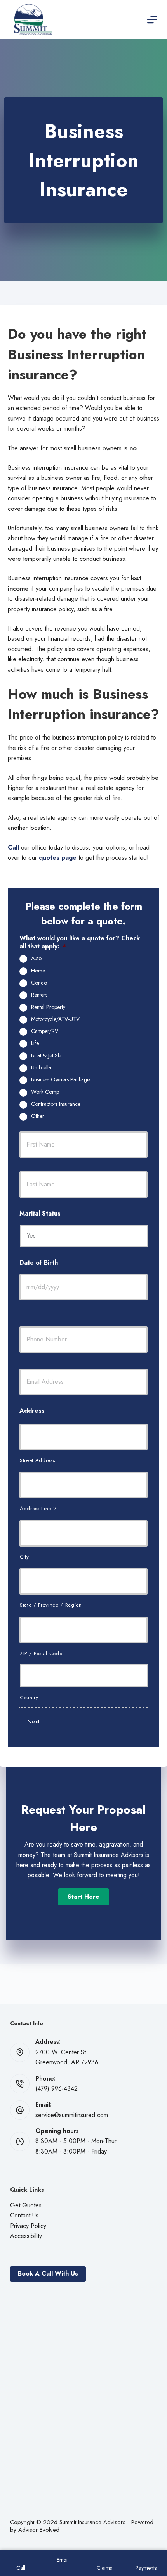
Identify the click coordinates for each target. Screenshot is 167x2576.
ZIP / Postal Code (41, 1653)
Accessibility (26, 2236)
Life (35, 1043)
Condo (39, 983)
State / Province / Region (51, 1605)
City (24, 1557)
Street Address (37, 1460)
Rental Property (48, 1007)
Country (29, 1698)
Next (33, 1721)
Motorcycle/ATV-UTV (55, 1019)
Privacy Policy (28, 2226)
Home (38, 971)
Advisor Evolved (39, 2530)
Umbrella (41, 1068)
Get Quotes (26, 2205)
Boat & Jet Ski (46, 1056)
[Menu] (152, 20)
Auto (36, 959)
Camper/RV (45, 1031)
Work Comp (45, 1092)
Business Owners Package (60, 1080)
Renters (39, 995)
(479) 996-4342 (57, 2089)
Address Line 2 (38, 1508)
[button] (83, 1897)
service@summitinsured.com (72, 2115)
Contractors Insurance (56, 1104)
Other (38, 1116)
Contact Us (24, 2215)
